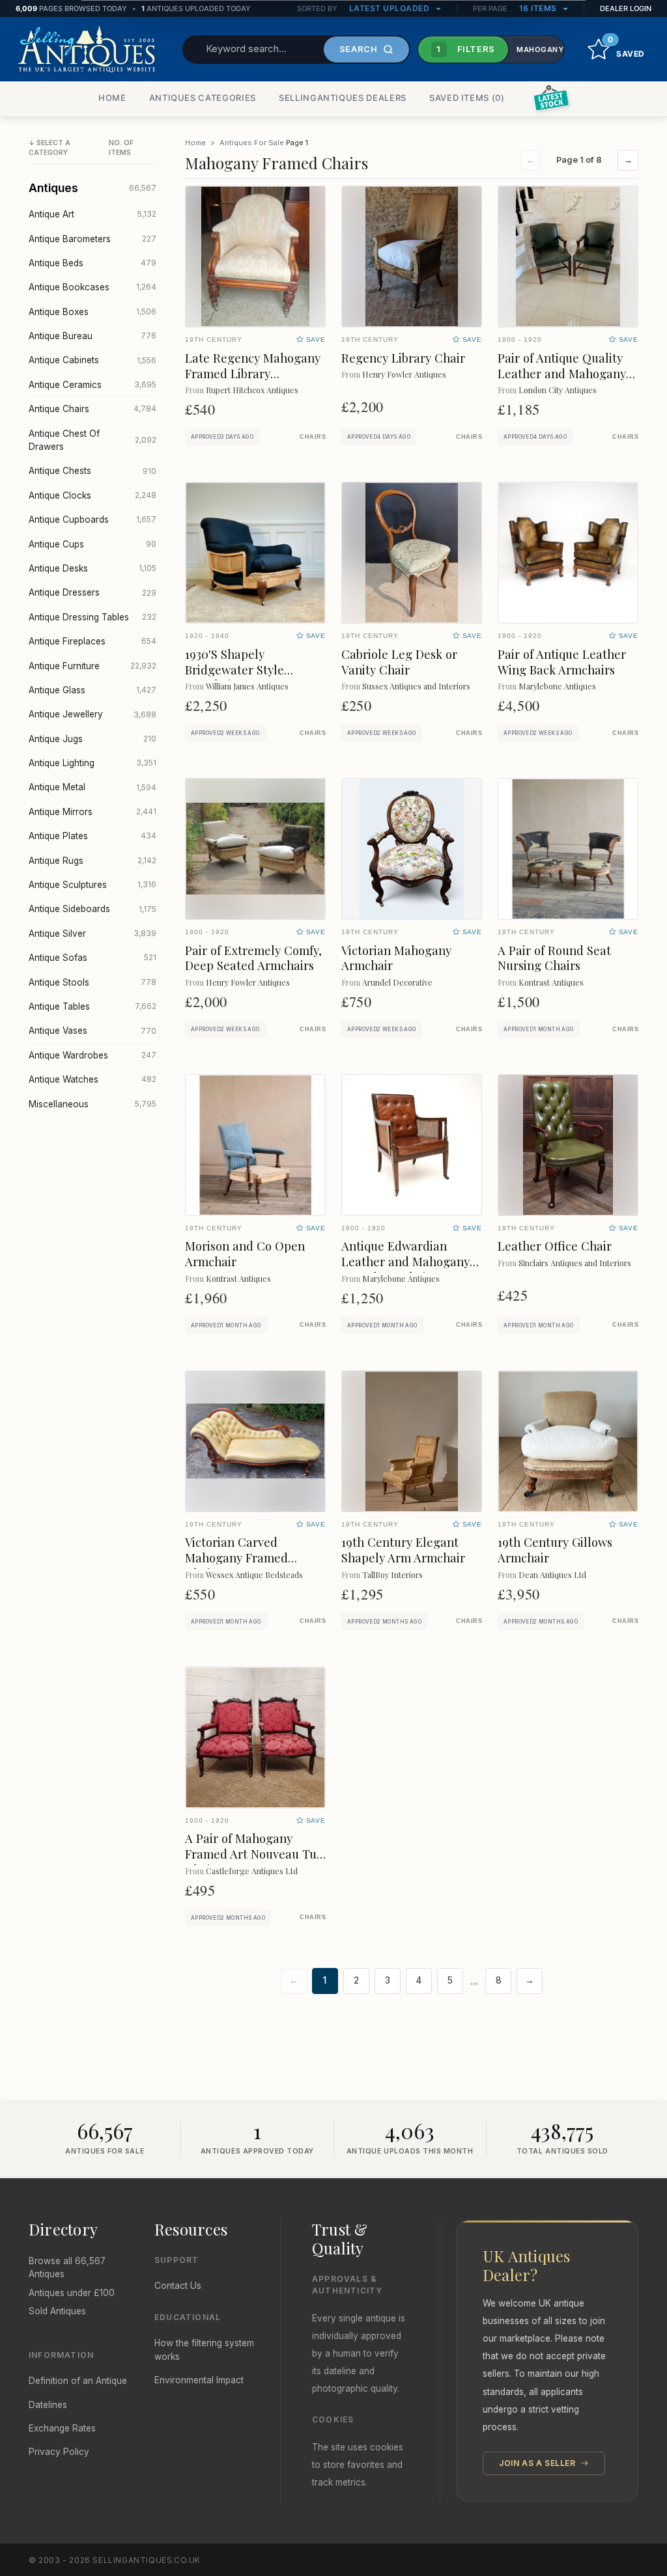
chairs (313, 437)
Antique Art (92, 214)
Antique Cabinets (92, 360)
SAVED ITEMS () (467, 98)
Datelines (48, 2405)
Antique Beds (92, 263)
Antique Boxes (92, 312)
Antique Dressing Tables (92, 617)
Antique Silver (92, 934)
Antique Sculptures (92, 885)
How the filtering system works (204, 2349)
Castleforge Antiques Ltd (252, 1871)
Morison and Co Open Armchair (245, 1253)
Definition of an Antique (78, 2381)
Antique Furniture (92, 666)
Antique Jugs (92, 739)
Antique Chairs (92, 409)
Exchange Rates (62, 2428)
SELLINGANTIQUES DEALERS (343, 98)
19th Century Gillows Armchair (555, 1550)
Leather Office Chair (555, 1246)
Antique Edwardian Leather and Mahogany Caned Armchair (405, 1261)
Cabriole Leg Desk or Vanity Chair (399, 662)
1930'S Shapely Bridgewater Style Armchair (234, 670)
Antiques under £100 (72, 2293)
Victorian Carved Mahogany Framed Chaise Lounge (236, 1558)
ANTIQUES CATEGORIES (203, 98)
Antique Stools (92, 982)
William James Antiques (247, 686)
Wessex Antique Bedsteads (254, 1574)
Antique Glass (92, 690)
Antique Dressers (92, 592)
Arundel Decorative (397, 982)
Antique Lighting (92, 763)
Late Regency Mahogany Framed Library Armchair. (253, 373)
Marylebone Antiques (557, 686)
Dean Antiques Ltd (552, 1574)
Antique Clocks (92, 495)
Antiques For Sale (252, 143)
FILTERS (466, 49)
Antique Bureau (92, 336)
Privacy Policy (59, 2452)
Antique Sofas (92, 958)
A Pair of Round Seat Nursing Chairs (554, 958)
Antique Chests (92, 471)
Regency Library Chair (403, 358)
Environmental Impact (199, 2380)
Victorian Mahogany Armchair (396, 958)
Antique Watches (92, 1079)
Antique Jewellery (92, 714)
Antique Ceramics (92, 385)
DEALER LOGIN (626, 8)
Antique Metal (92, 787)
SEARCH (359, 49)
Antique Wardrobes (92, 1055)
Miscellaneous (92, 1104)
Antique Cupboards (92, 519)
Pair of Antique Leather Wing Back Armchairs (562, 662)
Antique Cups (92, 544)
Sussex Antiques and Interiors (416, 686)
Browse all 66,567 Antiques (67, 2267)
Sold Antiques (57, 2311)
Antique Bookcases (92, 287)
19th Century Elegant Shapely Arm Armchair (403, 1550)
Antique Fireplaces (92, 641)
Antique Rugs (92, 861)
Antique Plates (92, 836)
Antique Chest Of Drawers (92, 440)
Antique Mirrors (92, 812)
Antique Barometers (92, 239)
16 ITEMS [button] (539, 8)
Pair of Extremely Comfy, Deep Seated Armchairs (253, 958)
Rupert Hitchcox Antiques (252, 390)
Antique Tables (92, 1006)
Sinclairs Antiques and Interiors (575, 1263)
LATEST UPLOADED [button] (390, 8)
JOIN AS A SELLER (538, 2463)
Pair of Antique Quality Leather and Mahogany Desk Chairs (562, 373)
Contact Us (178, 2286)
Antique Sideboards (92, 909)
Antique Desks (92, 568)
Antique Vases (92, 1031)
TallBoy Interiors (392, 1574)
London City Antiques (558, 390)
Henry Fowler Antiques (404, 374)
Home (195, 143)
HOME (112, 98)
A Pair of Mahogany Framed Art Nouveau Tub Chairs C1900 (254, 1854)
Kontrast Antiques (551, 982)
